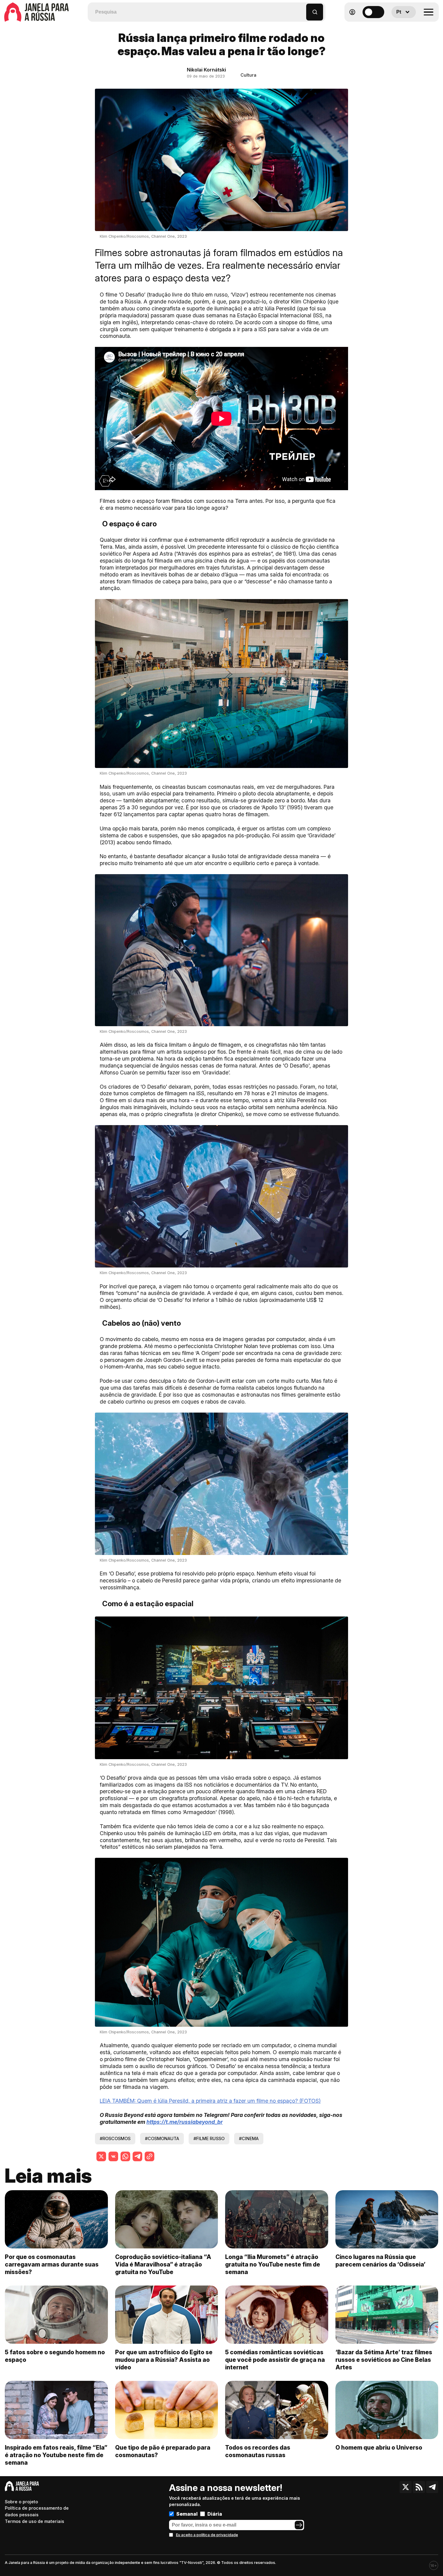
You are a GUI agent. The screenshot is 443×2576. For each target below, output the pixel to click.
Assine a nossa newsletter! (226, 2488)
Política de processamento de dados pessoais (37, 2511)
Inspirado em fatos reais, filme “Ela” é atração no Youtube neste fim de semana (56, 2455)
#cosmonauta (162, 2138)
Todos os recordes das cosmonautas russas (258, 2451)
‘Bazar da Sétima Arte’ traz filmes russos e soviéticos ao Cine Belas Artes (384, 2360)
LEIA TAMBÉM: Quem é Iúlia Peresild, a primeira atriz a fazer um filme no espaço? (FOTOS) (210, 2101)
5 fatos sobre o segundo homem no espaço (55, 2356)
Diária (215, 2514)
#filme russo (209, 2138)
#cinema (249, 2138)
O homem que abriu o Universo (379, 2448)
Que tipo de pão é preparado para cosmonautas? (163, 2451)
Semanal (187, 2514)
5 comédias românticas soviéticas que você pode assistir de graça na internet (275, 2360)
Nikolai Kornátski (206, 70)
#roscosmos (115, 2138)
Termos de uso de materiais (35, 2521)
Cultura (248, 75)
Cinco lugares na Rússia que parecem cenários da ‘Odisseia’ (380, 2261)
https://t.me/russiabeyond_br (185, 2122)
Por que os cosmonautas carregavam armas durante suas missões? (52, 2264)
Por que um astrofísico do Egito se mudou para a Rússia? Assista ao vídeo (164, 2360)
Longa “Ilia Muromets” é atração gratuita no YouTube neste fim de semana (273, 2264)
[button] (302, 9)
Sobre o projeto (21, 2502)
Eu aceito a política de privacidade (207, 2535)
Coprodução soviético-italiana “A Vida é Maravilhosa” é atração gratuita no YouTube (163, 2264)
